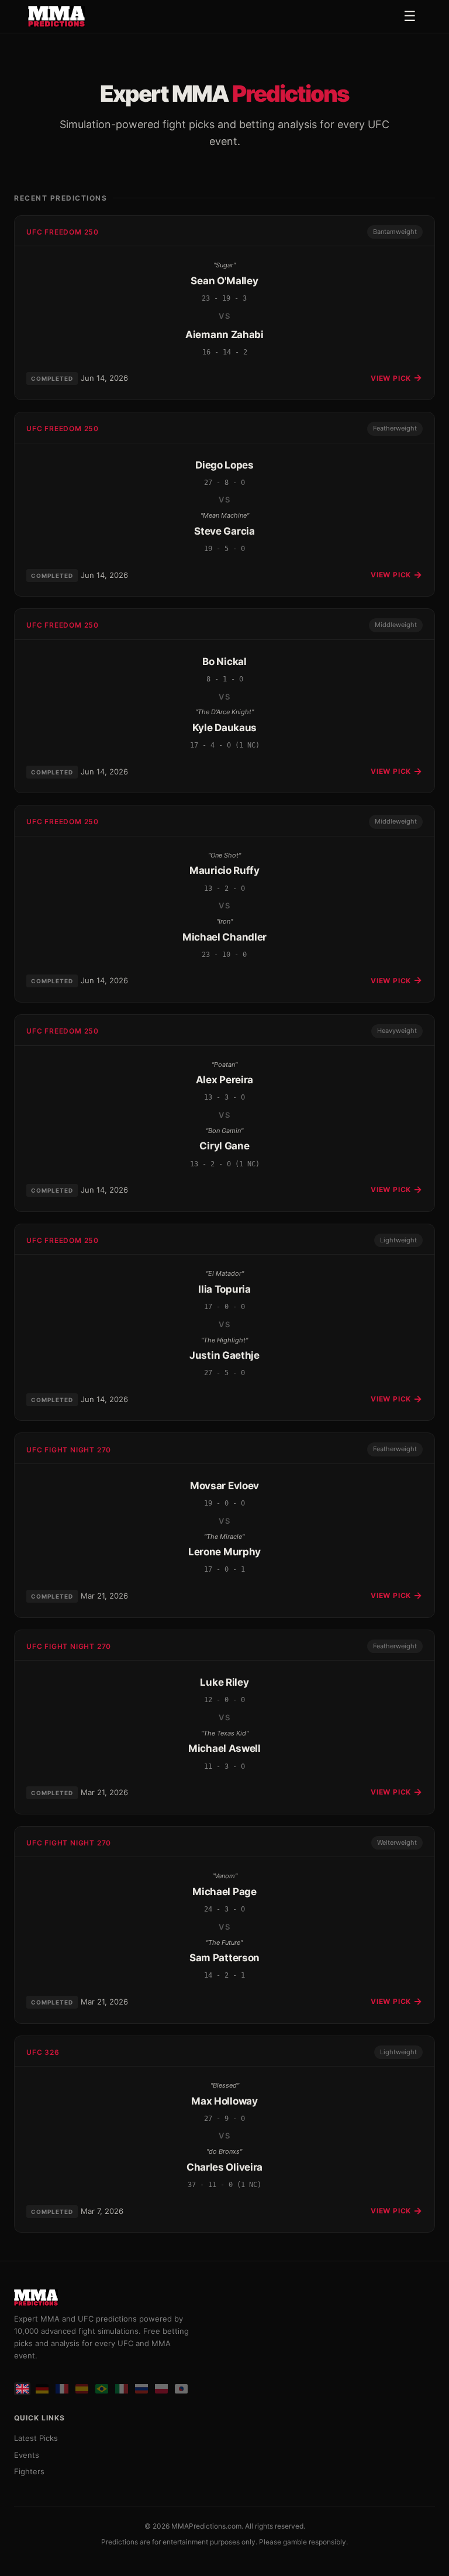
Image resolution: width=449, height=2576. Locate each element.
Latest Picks (36, 2438)
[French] (62, 2389)
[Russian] (141, 2389)
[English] (22, 2389)
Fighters (29, 2471)
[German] (42, 2389)
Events (27, 2455)
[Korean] (181, 2389)
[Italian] (122, 2389)
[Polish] (161, 2389)
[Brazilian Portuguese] (102, 2389)
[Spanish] (82, 2389)
